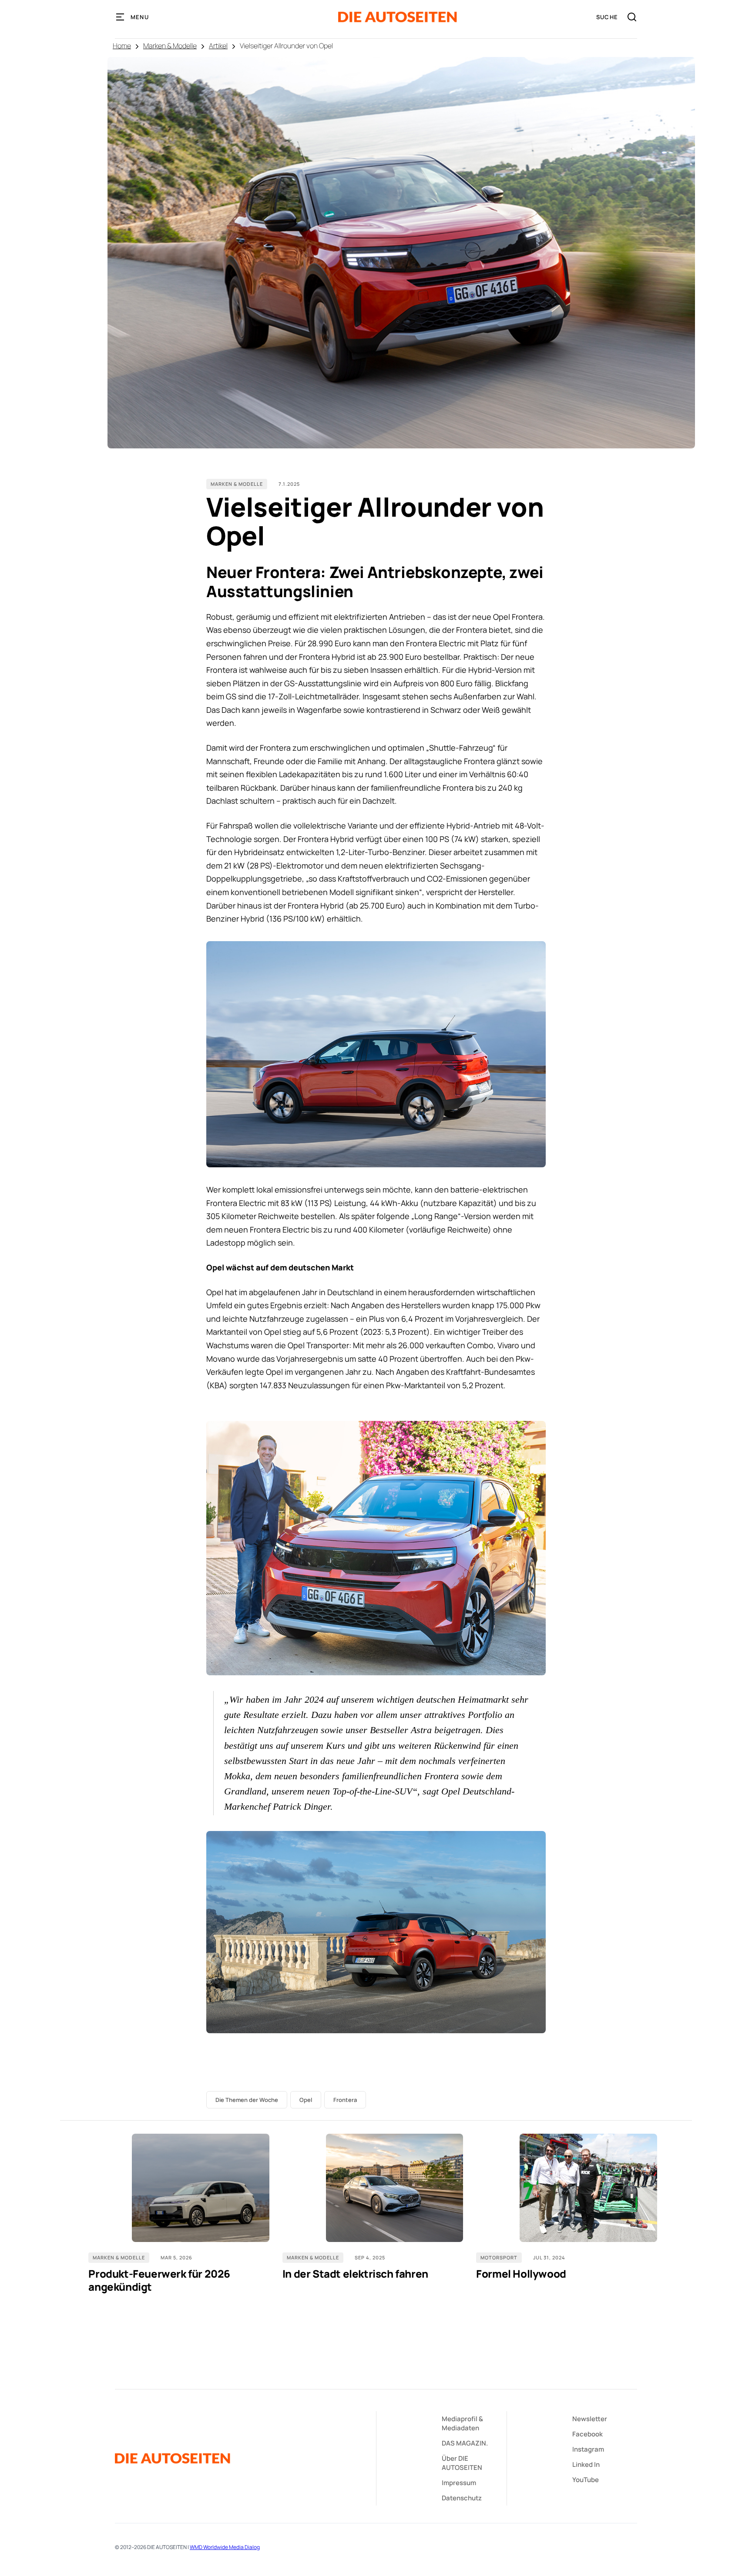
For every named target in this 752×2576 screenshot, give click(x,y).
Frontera (345, 2100)
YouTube (586, 2480)
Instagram (588, 2449)
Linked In (586, 2464)
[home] (398, 17)
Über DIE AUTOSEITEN (462, 2463)
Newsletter (590, 2419)
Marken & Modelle (170, 46)
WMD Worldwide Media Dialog (225, 2547)
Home (122, 46)
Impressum (459, 2483)
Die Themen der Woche (247, 2100)
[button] (133, 17)
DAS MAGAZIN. (465, 2443)
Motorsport (499, 2257)
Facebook (587, 2434)
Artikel (218, 46)
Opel (306, 2100)
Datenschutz (462, 2498)
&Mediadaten (462, 2423)
